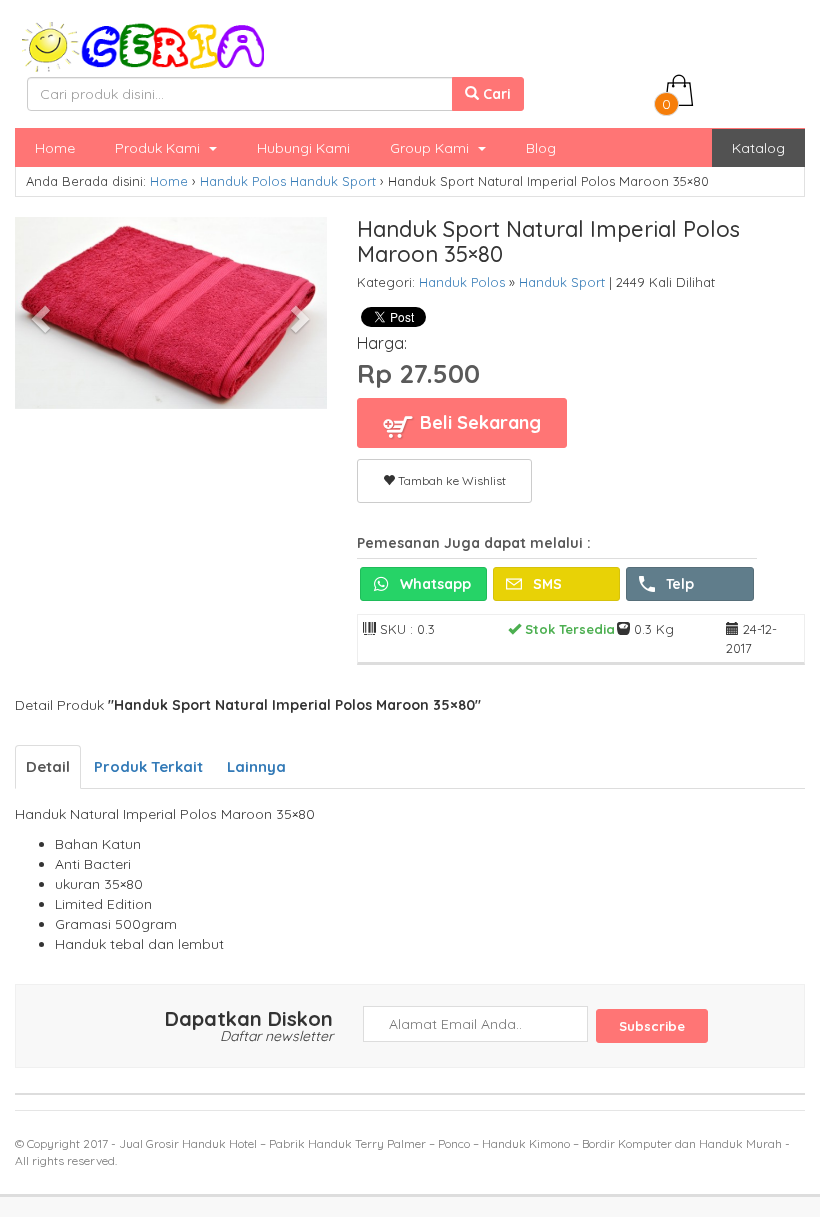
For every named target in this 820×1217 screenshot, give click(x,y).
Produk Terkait (148, 766)
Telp (678, 584)
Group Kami (431, 148)
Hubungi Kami (303, 148)
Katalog (758, 148)
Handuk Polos (243, 181)
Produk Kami (159, 148)
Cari (495, 94)
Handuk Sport (333, 181)
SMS (545, 584)
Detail (48, 766)
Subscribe (652, 1026)
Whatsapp (433, 584)
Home (55, 148)
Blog (541, 148)
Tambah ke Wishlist (450, 480)
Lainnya (256, 766)
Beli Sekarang (478, 422)
